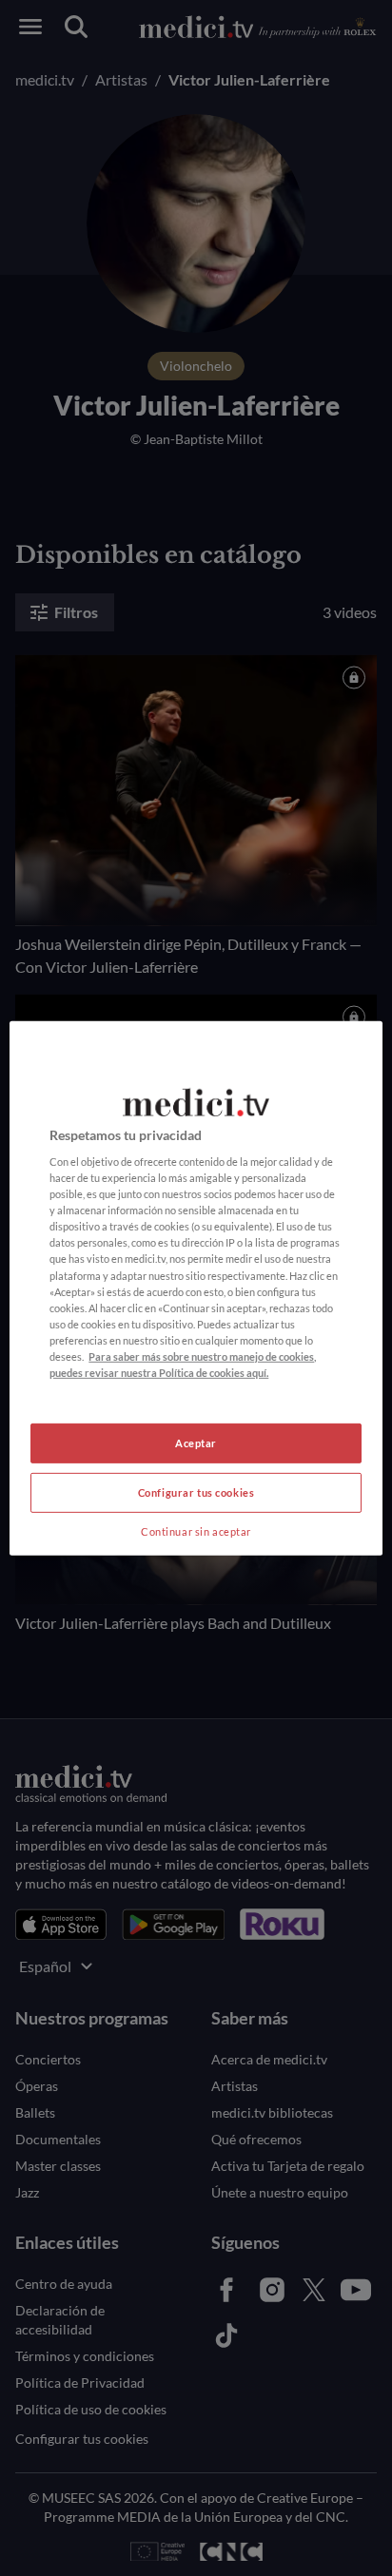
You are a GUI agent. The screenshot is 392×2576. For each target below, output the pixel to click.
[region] (196, 1288)
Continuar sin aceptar (196, 1531)
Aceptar (196, 1443)
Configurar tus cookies (196, 1492)
